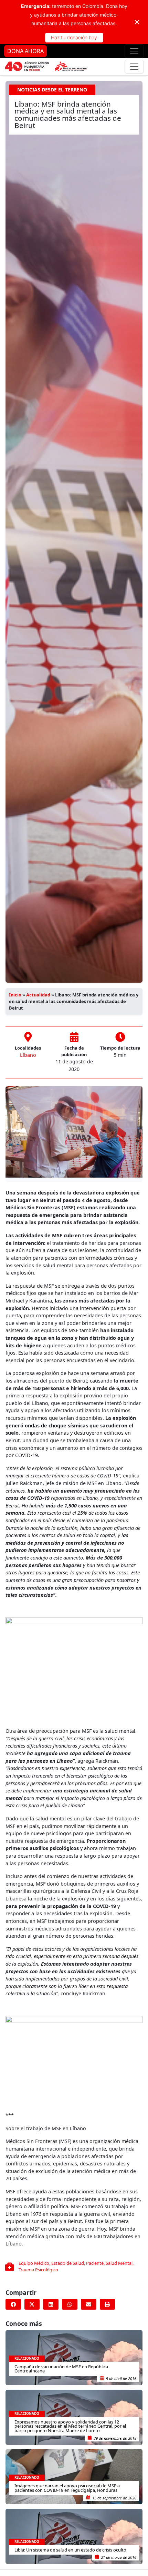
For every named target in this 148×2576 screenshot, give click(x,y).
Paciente (95, 2263)
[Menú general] (134, 67)
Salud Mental (119, 2263)
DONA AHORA (25, 51)
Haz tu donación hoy (74, 37)
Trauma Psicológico (38, 2270)
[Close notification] (137, 22)
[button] (13, 2304)
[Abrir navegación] (134, 51)
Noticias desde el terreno (52, 90)
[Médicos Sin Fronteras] (46, 67)
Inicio (15, 995)
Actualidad (38, 995)
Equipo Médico (34, 2263)
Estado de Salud (68, 2263)
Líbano (28, 1055)
